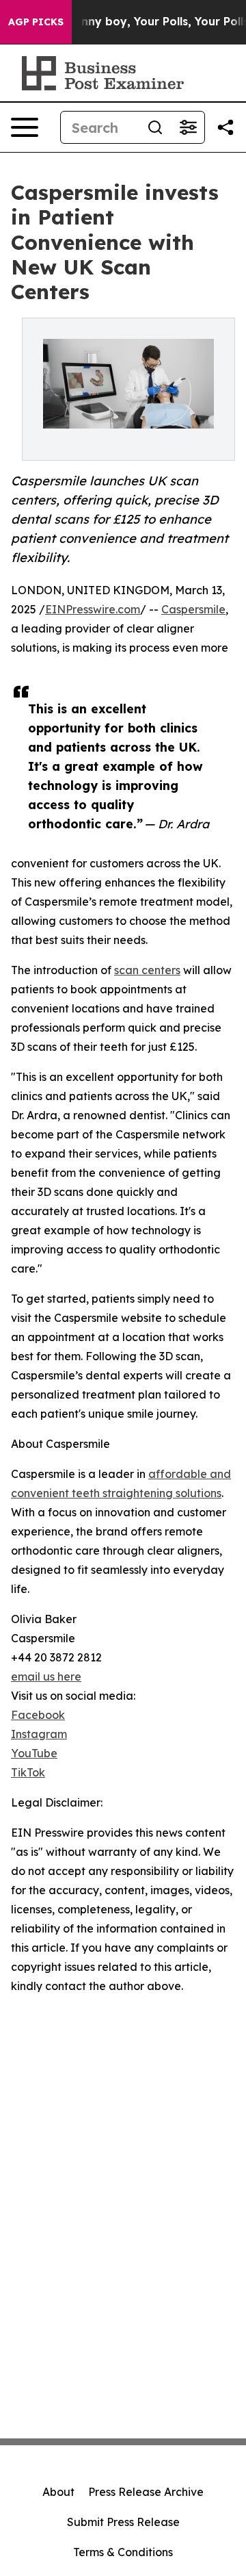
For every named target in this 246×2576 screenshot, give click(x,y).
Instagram (39, 1734)
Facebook (38, 1715)
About (58, 2492)
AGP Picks (36, 22)
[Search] (155, 127)
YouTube (34, 1753)
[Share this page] (225, 127)
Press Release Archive (146, 2492)
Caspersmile (193, 609)
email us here (46, 1676)
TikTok (28, 1772)
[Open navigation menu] (25, 127)
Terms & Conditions (123, 2552)
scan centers (147, 970)
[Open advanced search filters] (188, 127)
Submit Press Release (123, 2522)
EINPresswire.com (93, 609)
